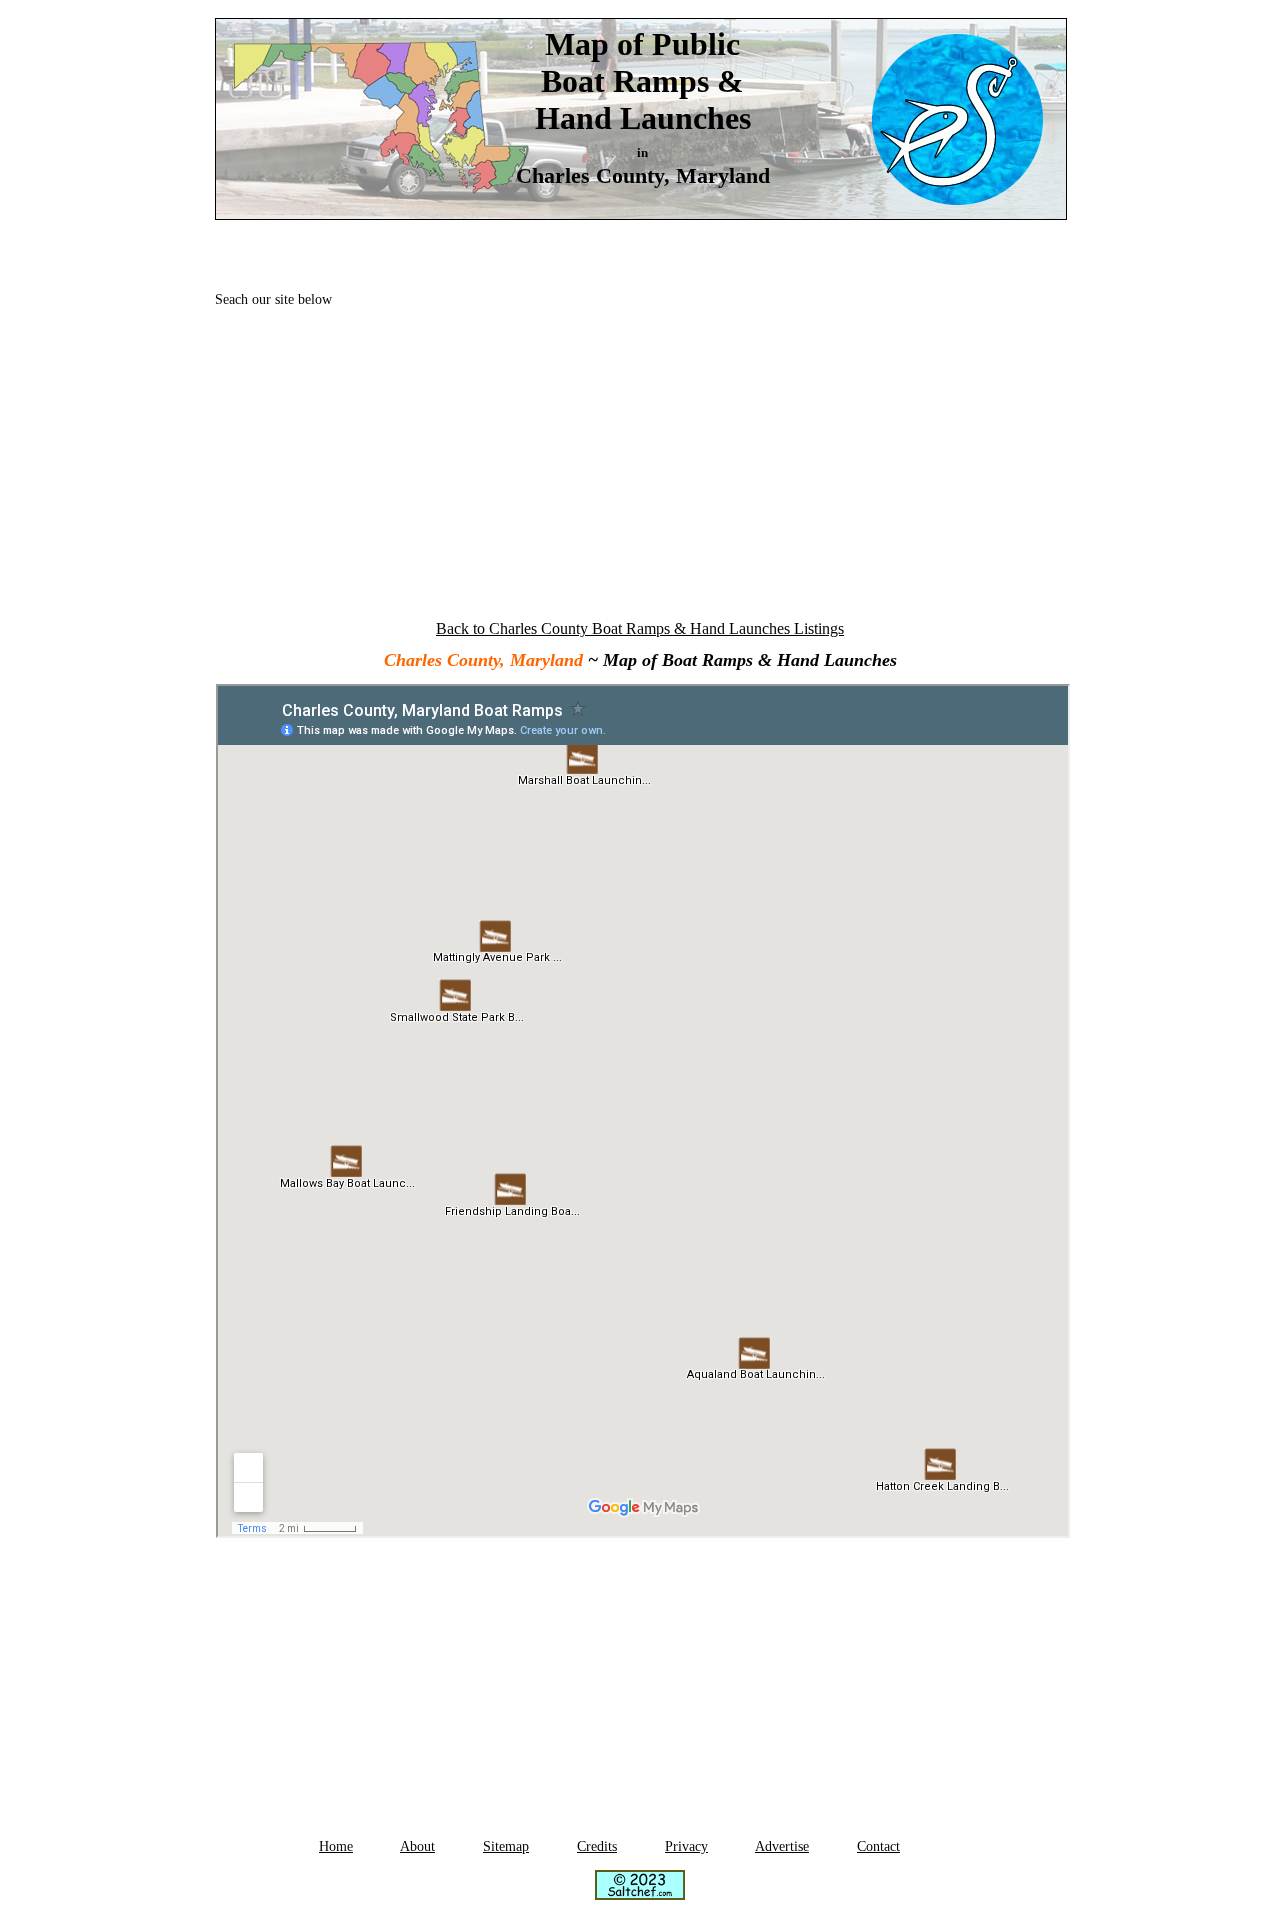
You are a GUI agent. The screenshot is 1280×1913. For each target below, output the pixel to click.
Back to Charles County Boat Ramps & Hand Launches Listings (640, 628)
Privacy (686, 1846)
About (417, 1846)
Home (336, 1846)
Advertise (782, 1846)
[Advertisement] (640, 462)
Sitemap (506, 1846)
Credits (597, 1846)
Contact (878, 1846)
